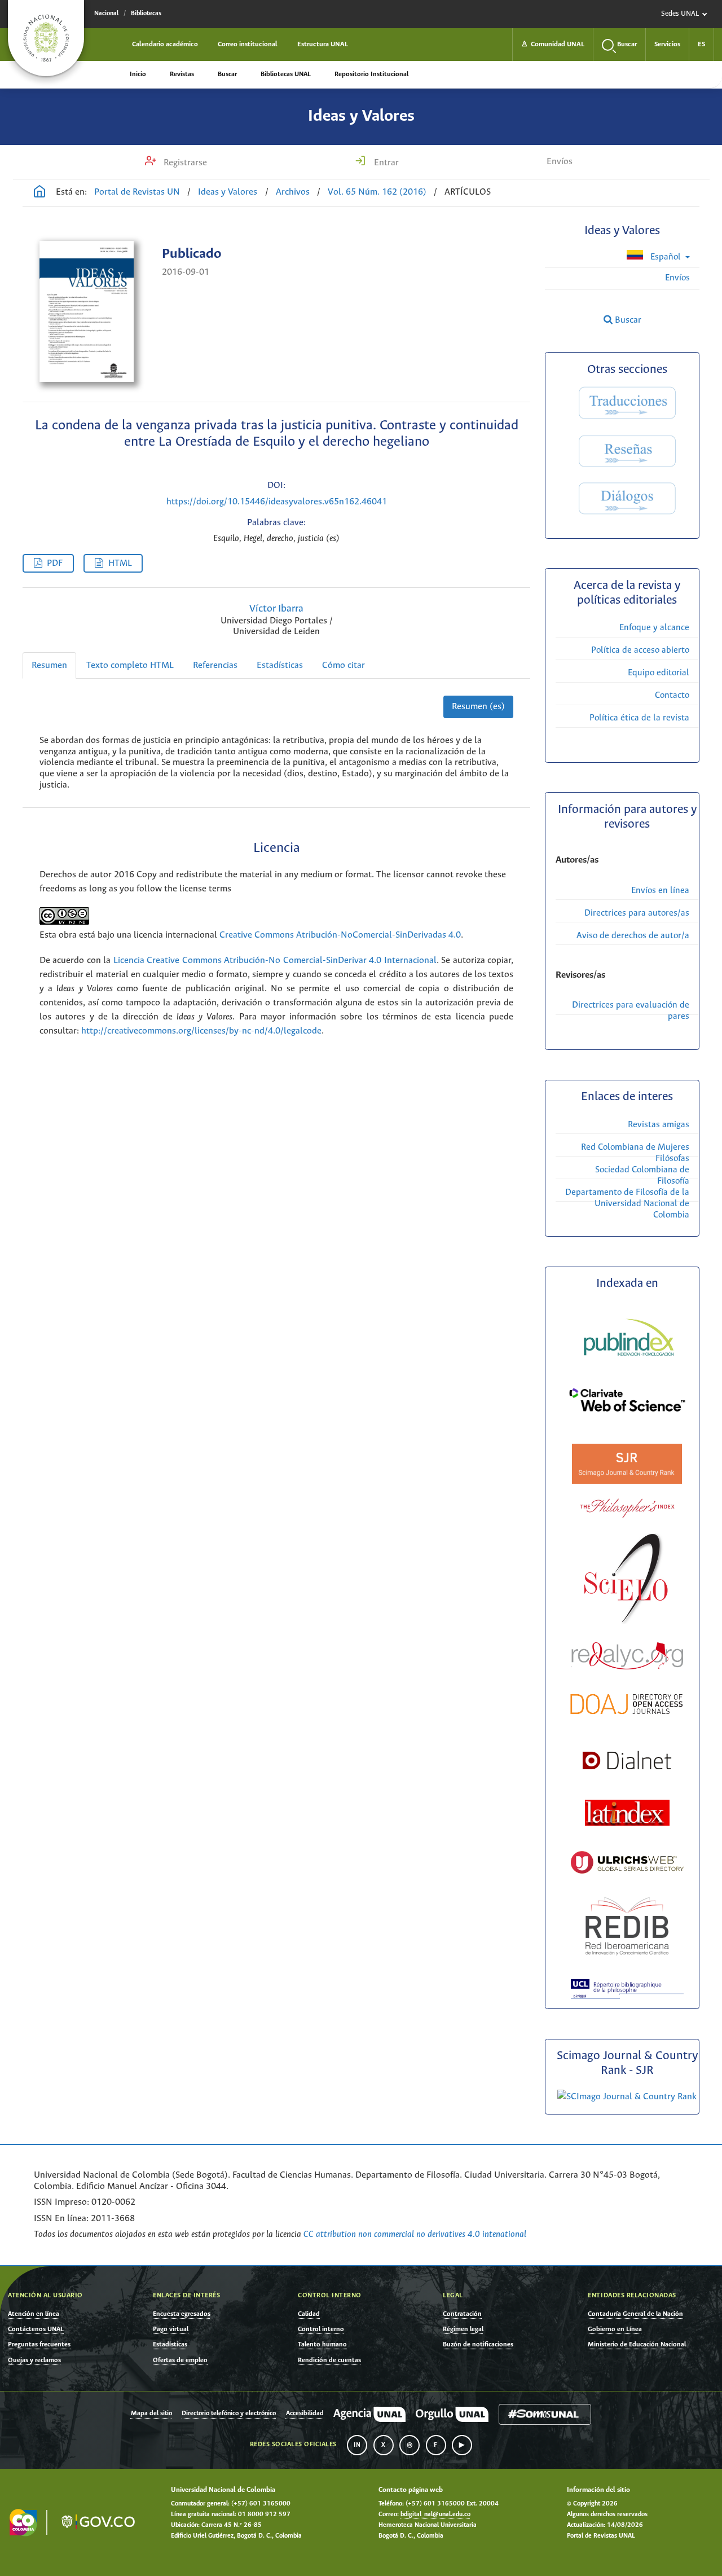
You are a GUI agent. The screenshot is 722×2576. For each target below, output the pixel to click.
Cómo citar (344, 665)
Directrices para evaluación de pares (631, 1011)
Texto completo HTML (130, 665)
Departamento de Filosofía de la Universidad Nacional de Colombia (627, 1204)
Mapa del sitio (151, 2414)
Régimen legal (463, 2329)
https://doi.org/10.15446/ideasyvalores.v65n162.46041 (277, 502)
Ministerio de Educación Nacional (637, 2344)
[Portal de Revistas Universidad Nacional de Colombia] (39, 193)
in (357, 2445)
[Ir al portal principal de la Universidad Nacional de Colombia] (46, 38)
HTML (120, 563)
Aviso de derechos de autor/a (633, 936)
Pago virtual (171, 2329)
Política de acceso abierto (640, 650)
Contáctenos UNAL (36, 2329)
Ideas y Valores (361, 116)
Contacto (672, 695)
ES (701, 44)
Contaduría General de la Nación (635, 2314)
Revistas (182, 74)
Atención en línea (34, 2314)
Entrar (385, 163)
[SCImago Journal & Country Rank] (627, 2097)
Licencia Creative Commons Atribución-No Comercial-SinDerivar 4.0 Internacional (275, 960)
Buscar (227, 74)
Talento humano (322, 2344)
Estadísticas (280, 665)
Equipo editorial (659, 673)
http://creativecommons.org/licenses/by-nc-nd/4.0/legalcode (201, 1031)
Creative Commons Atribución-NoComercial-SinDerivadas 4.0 (340, 935)
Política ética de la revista (639, 718)
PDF (55, 563)
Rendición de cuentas (329, 2360)
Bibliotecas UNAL (286, 74)
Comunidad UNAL (553, 44)
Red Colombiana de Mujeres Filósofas (635, 1153)
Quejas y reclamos (34, 2360)
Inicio (138, 74)
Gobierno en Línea (615, 2329)
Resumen (49, 665)
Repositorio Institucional (371, 74)
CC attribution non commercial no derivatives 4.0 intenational (415, 2234)
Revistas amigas (659, 1125)
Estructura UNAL (323, 44)
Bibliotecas (146, 14)
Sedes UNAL (680, 14)
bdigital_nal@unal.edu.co (435, 2515)
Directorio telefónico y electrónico (229, 2414)
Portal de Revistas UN (137, 192)
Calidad (309, 2314)
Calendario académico (165, 44)
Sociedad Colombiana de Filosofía (642, 1175)
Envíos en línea (660, 891)
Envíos (560, 162)
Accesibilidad (305, 2414)
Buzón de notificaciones (478, 2344)
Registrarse (184, 163)
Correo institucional (248, 44)
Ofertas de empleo (180, 2360)
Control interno (321, 2329)
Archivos (293, 192)
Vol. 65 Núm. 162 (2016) (377, 192)
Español (666, 257)
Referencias (215, 665)
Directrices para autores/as (637, 913)
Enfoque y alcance (654, 628)
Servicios (667, 44)
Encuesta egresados (182, 2314)
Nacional (106, 14)
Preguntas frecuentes (39, 2344)
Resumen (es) (478, 707)
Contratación (462, 2314)
